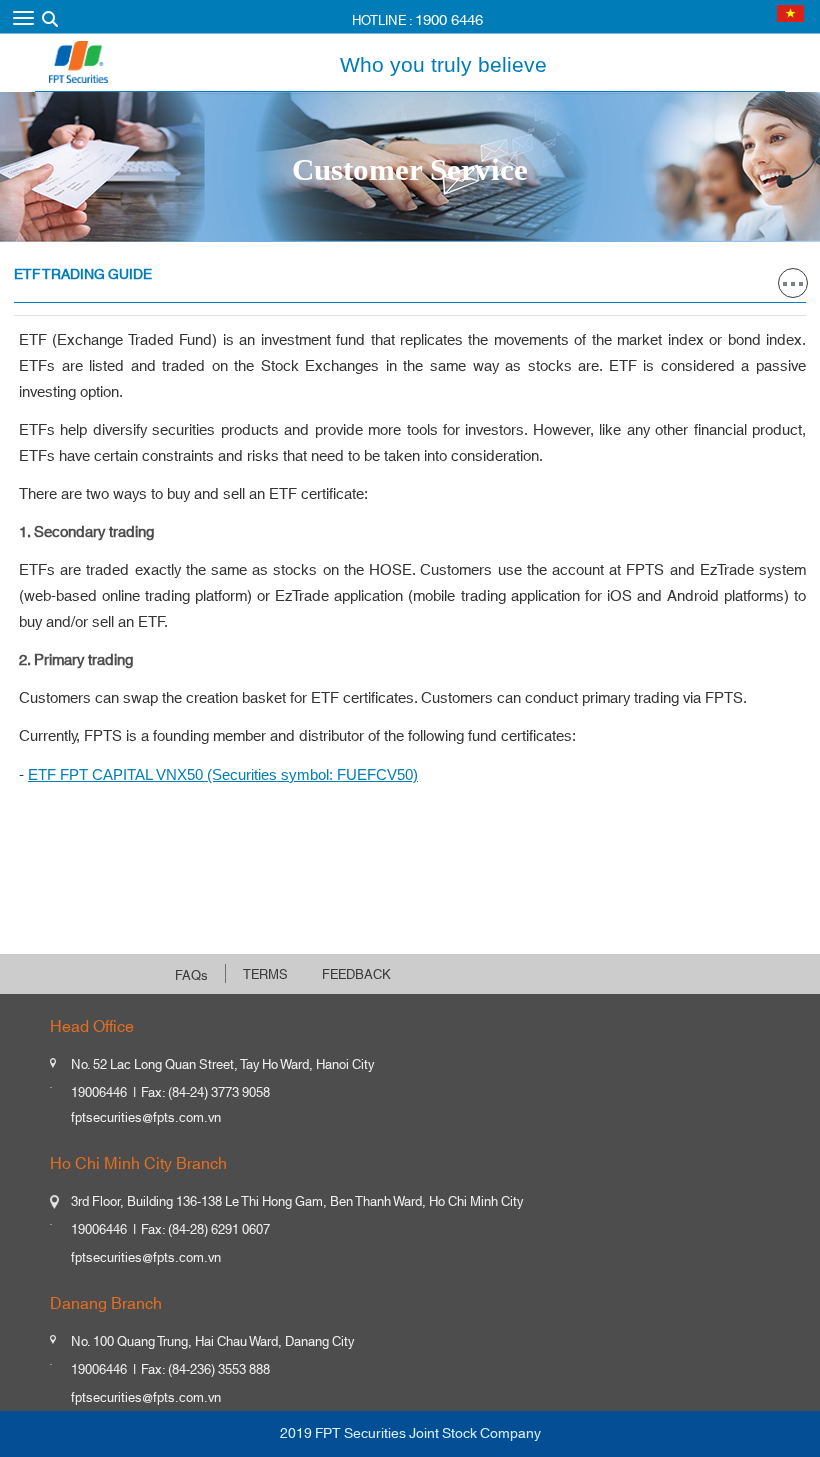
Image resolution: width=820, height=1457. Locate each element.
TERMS (265, 975)
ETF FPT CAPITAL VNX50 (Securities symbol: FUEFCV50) (223, 774)
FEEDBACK (356, 975)
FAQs (191, 976)
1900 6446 (449, 20)
